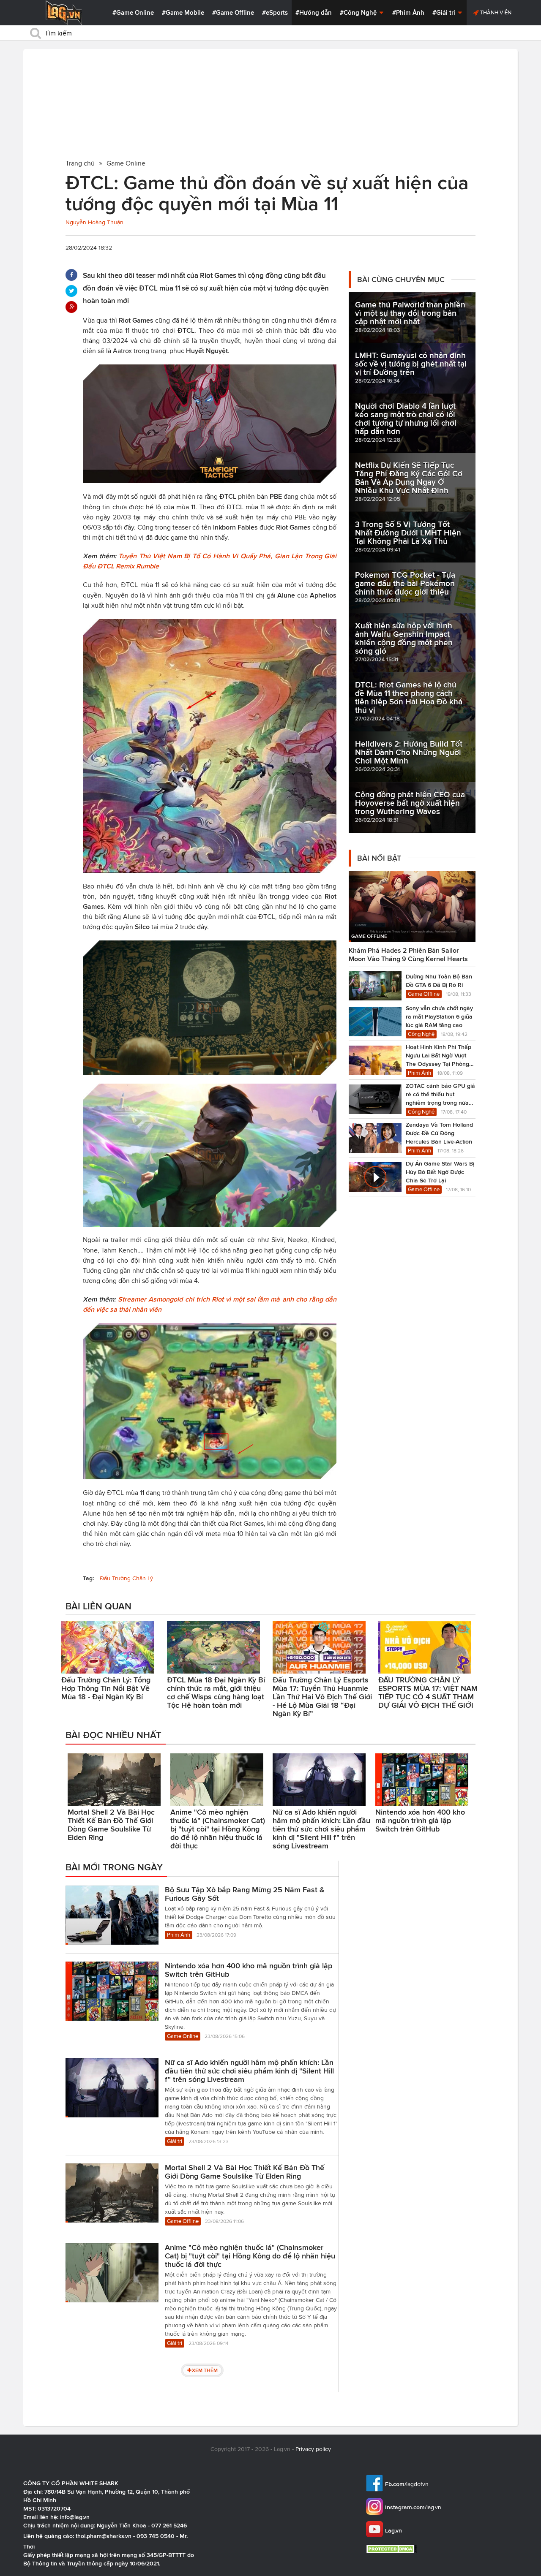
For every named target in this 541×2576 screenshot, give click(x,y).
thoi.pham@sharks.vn (104, 2536)
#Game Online (133, 13)
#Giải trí (445, 13)
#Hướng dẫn (314, 13)
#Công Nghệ (359, 13)
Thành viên (495, 12)
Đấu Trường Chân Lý (126, 1578)
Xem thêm (205, 2370)
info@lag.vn (75, 2517)
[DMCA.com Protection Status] (392, 2549)
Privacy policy (313, 2449)
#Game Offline (233, 13)
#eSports (275, 13)
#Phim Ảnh (408, 13)
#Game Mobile (183, 13)
